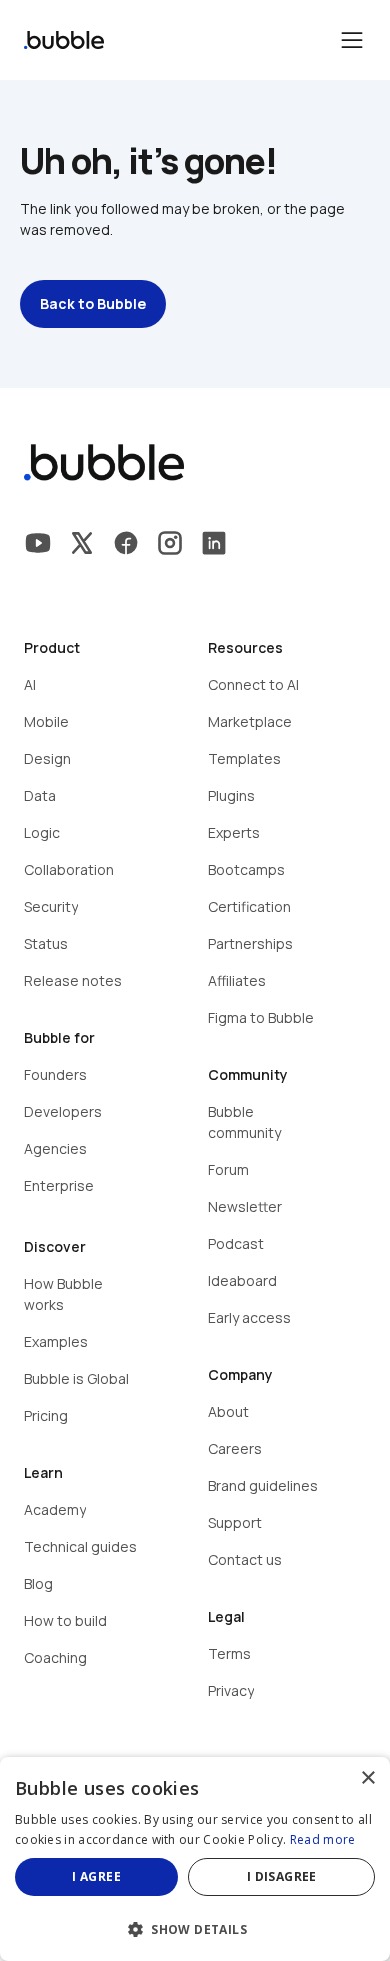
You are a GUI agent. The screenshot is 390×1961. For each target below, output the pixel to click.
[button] (195, 1927)
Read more (323, 1839)
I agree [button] (96, 1876)
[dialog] (195, 1859)
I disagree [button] (282, 1876)
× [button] (367, 1778)
